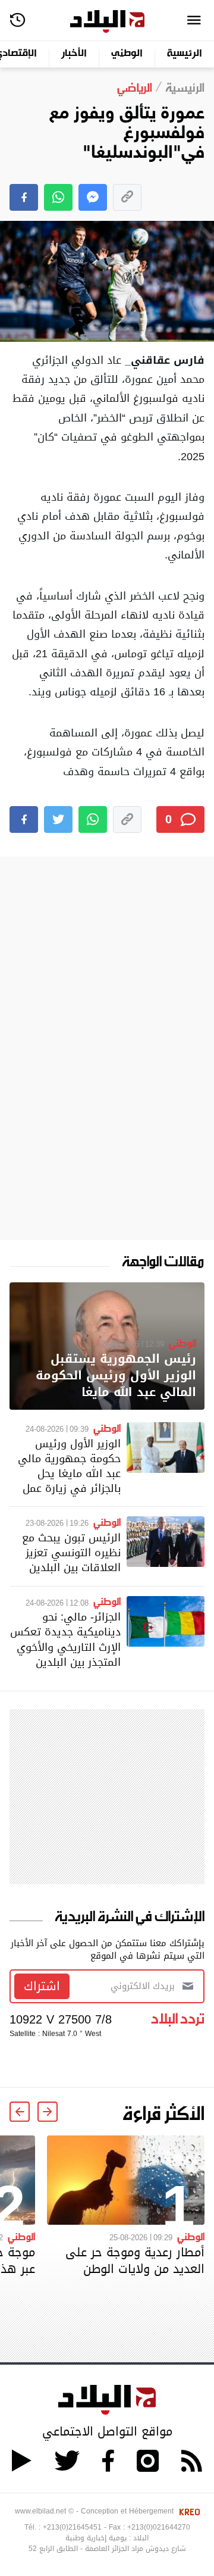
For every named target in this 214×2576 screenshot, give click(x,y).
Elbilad (107, 22)
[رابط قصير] (127, 197)
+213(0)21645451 (72, 2527)
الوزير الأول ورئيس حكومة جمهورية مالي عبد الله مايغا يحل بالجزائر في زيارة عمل (69, 1466)
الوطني (127, 54)
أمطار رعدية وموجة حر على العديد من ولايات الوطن (135, 2260)
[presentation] (48, 2112)
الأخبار (74, 54)
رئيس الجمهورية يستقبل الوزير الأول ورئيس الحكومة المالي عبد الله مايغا (116, 1376)
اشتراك (42, 1986)
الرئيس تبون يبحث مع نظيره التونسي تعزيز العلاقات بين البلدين (71, 1552)
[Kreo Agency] (188, 2511)
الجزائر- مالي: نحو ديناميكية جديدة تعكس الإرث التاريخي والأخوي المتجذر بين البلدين (65, 1639)
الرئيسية (185, 54)
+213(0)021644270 (159, 2527)
